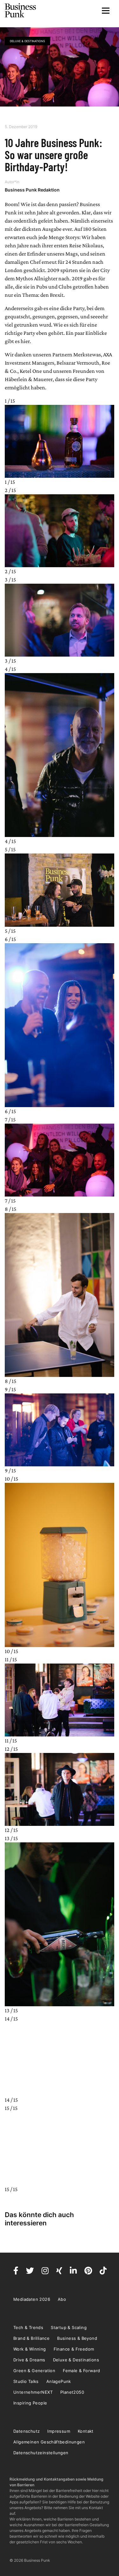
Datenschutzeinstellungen (41, 2453)
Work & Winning (30, 2349)
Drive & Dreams (29, 2360)
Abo (62, 2299)
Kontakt (86, 2431)
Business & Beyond (77, 2338)
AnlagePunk (59, 2381)
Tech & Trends (28, 2327)
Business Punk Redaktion (32, 190)
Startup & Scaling (69, 2327)
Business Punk (21, 10)
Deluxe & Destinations (27, 41)
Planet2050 (72, 2392)
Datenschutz (26, 2431)
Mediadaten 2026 (32, 2299)
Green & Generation (34, 2371)
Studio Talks (26, 2381)
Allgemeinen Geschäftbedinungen (49, 2442)
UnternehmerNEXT (33, 2392)
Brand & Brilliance (31, 2338)
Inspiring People (30, 2403)
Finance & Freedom (74, 2349)
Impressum (59, 2431)
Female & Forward (81, 2371)
